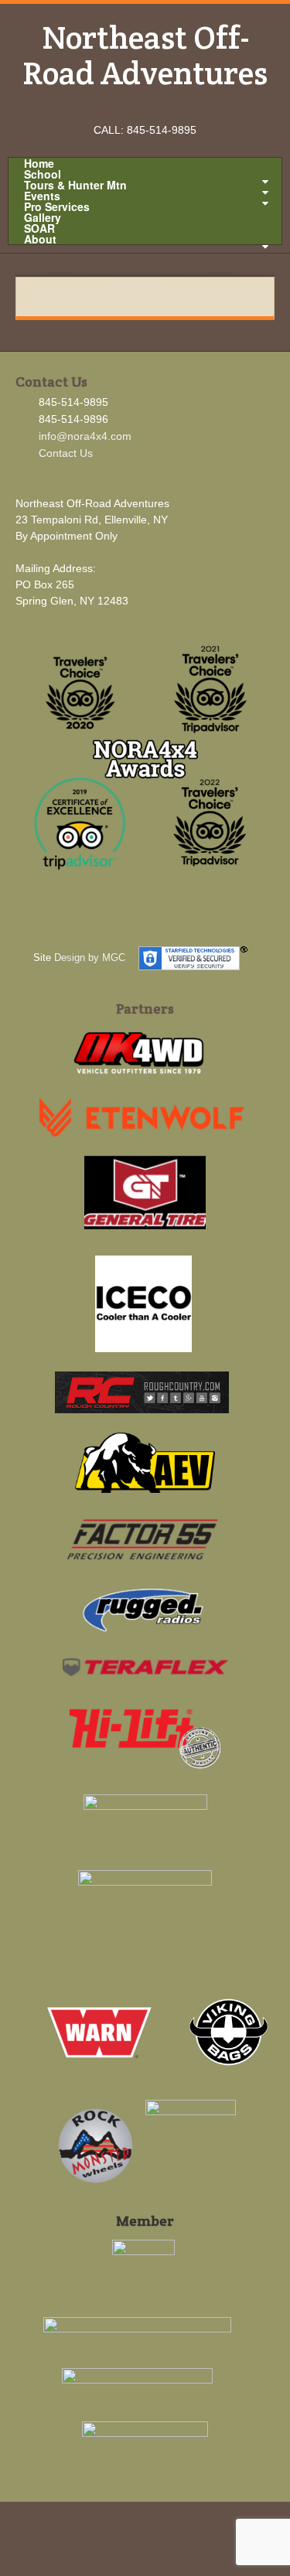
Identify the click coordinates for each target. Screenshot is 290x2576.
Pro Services (57, 206)
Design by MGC (90, 957)
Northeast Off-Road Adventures (145, 55)
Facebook (124, 108)
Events (42, 196)
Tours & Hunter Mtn (75, 185)
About (40, 239)
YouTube (166, 108)
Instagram (145, 108)
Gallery (43, 217)
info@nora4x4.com (85, 436)
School (43, 174)
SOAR (39, 228)
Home (39, 163)
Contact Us (66, 453)
